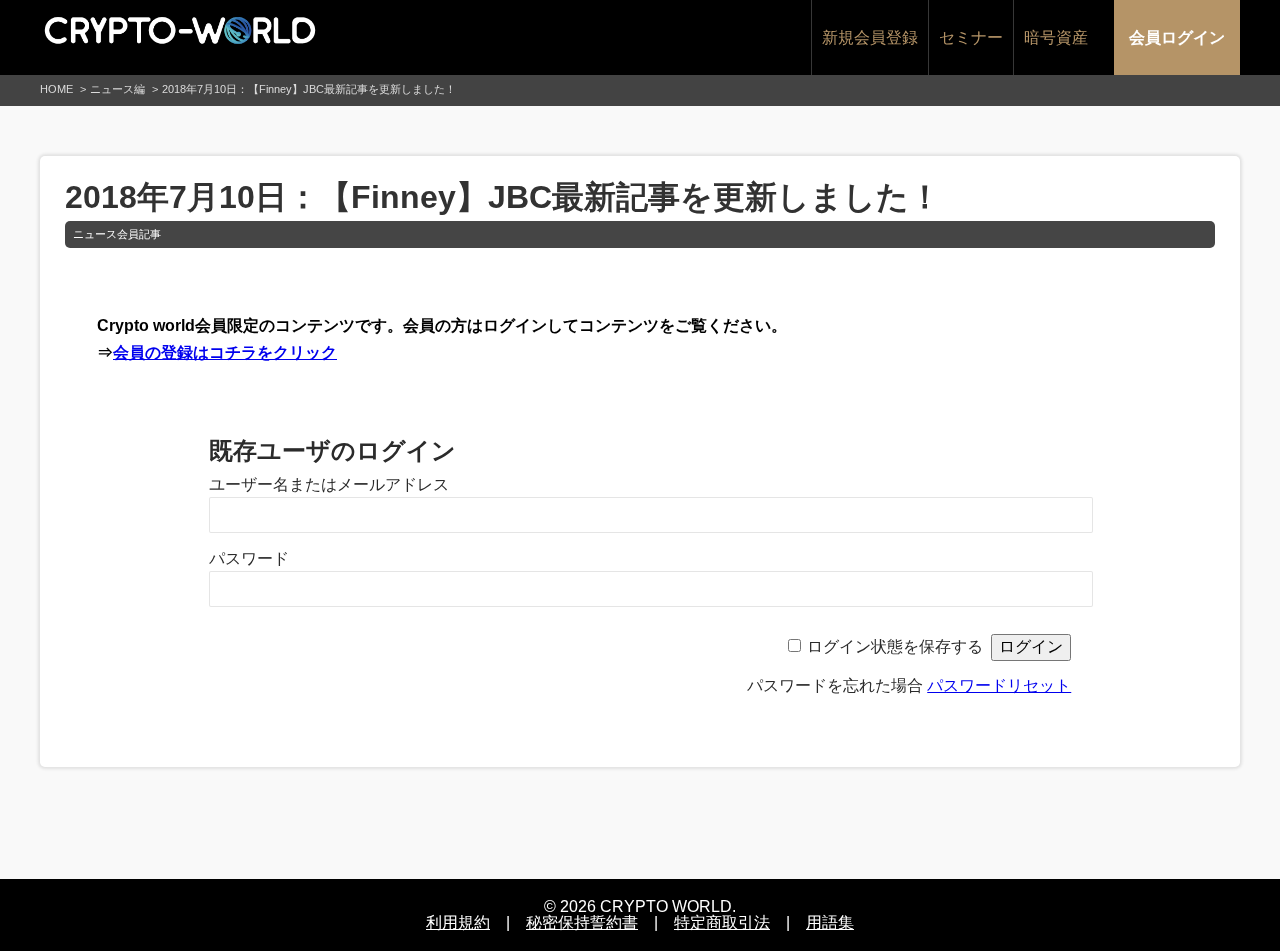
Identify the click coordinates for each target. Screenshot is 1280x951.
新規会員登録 (870, 37)
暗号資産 (1056, 37)
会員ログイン (1177, 37)
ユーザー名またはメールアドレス (329, 484)
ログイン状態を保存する (895, 646)
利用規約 (458, 922)
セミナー (971, 37)
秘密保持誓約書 (582, 922)
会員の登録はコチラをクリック (225, 352)
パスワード (249, 558)
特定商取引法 (722, 922)
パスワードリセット (999, 685)
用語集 (830, 922)
